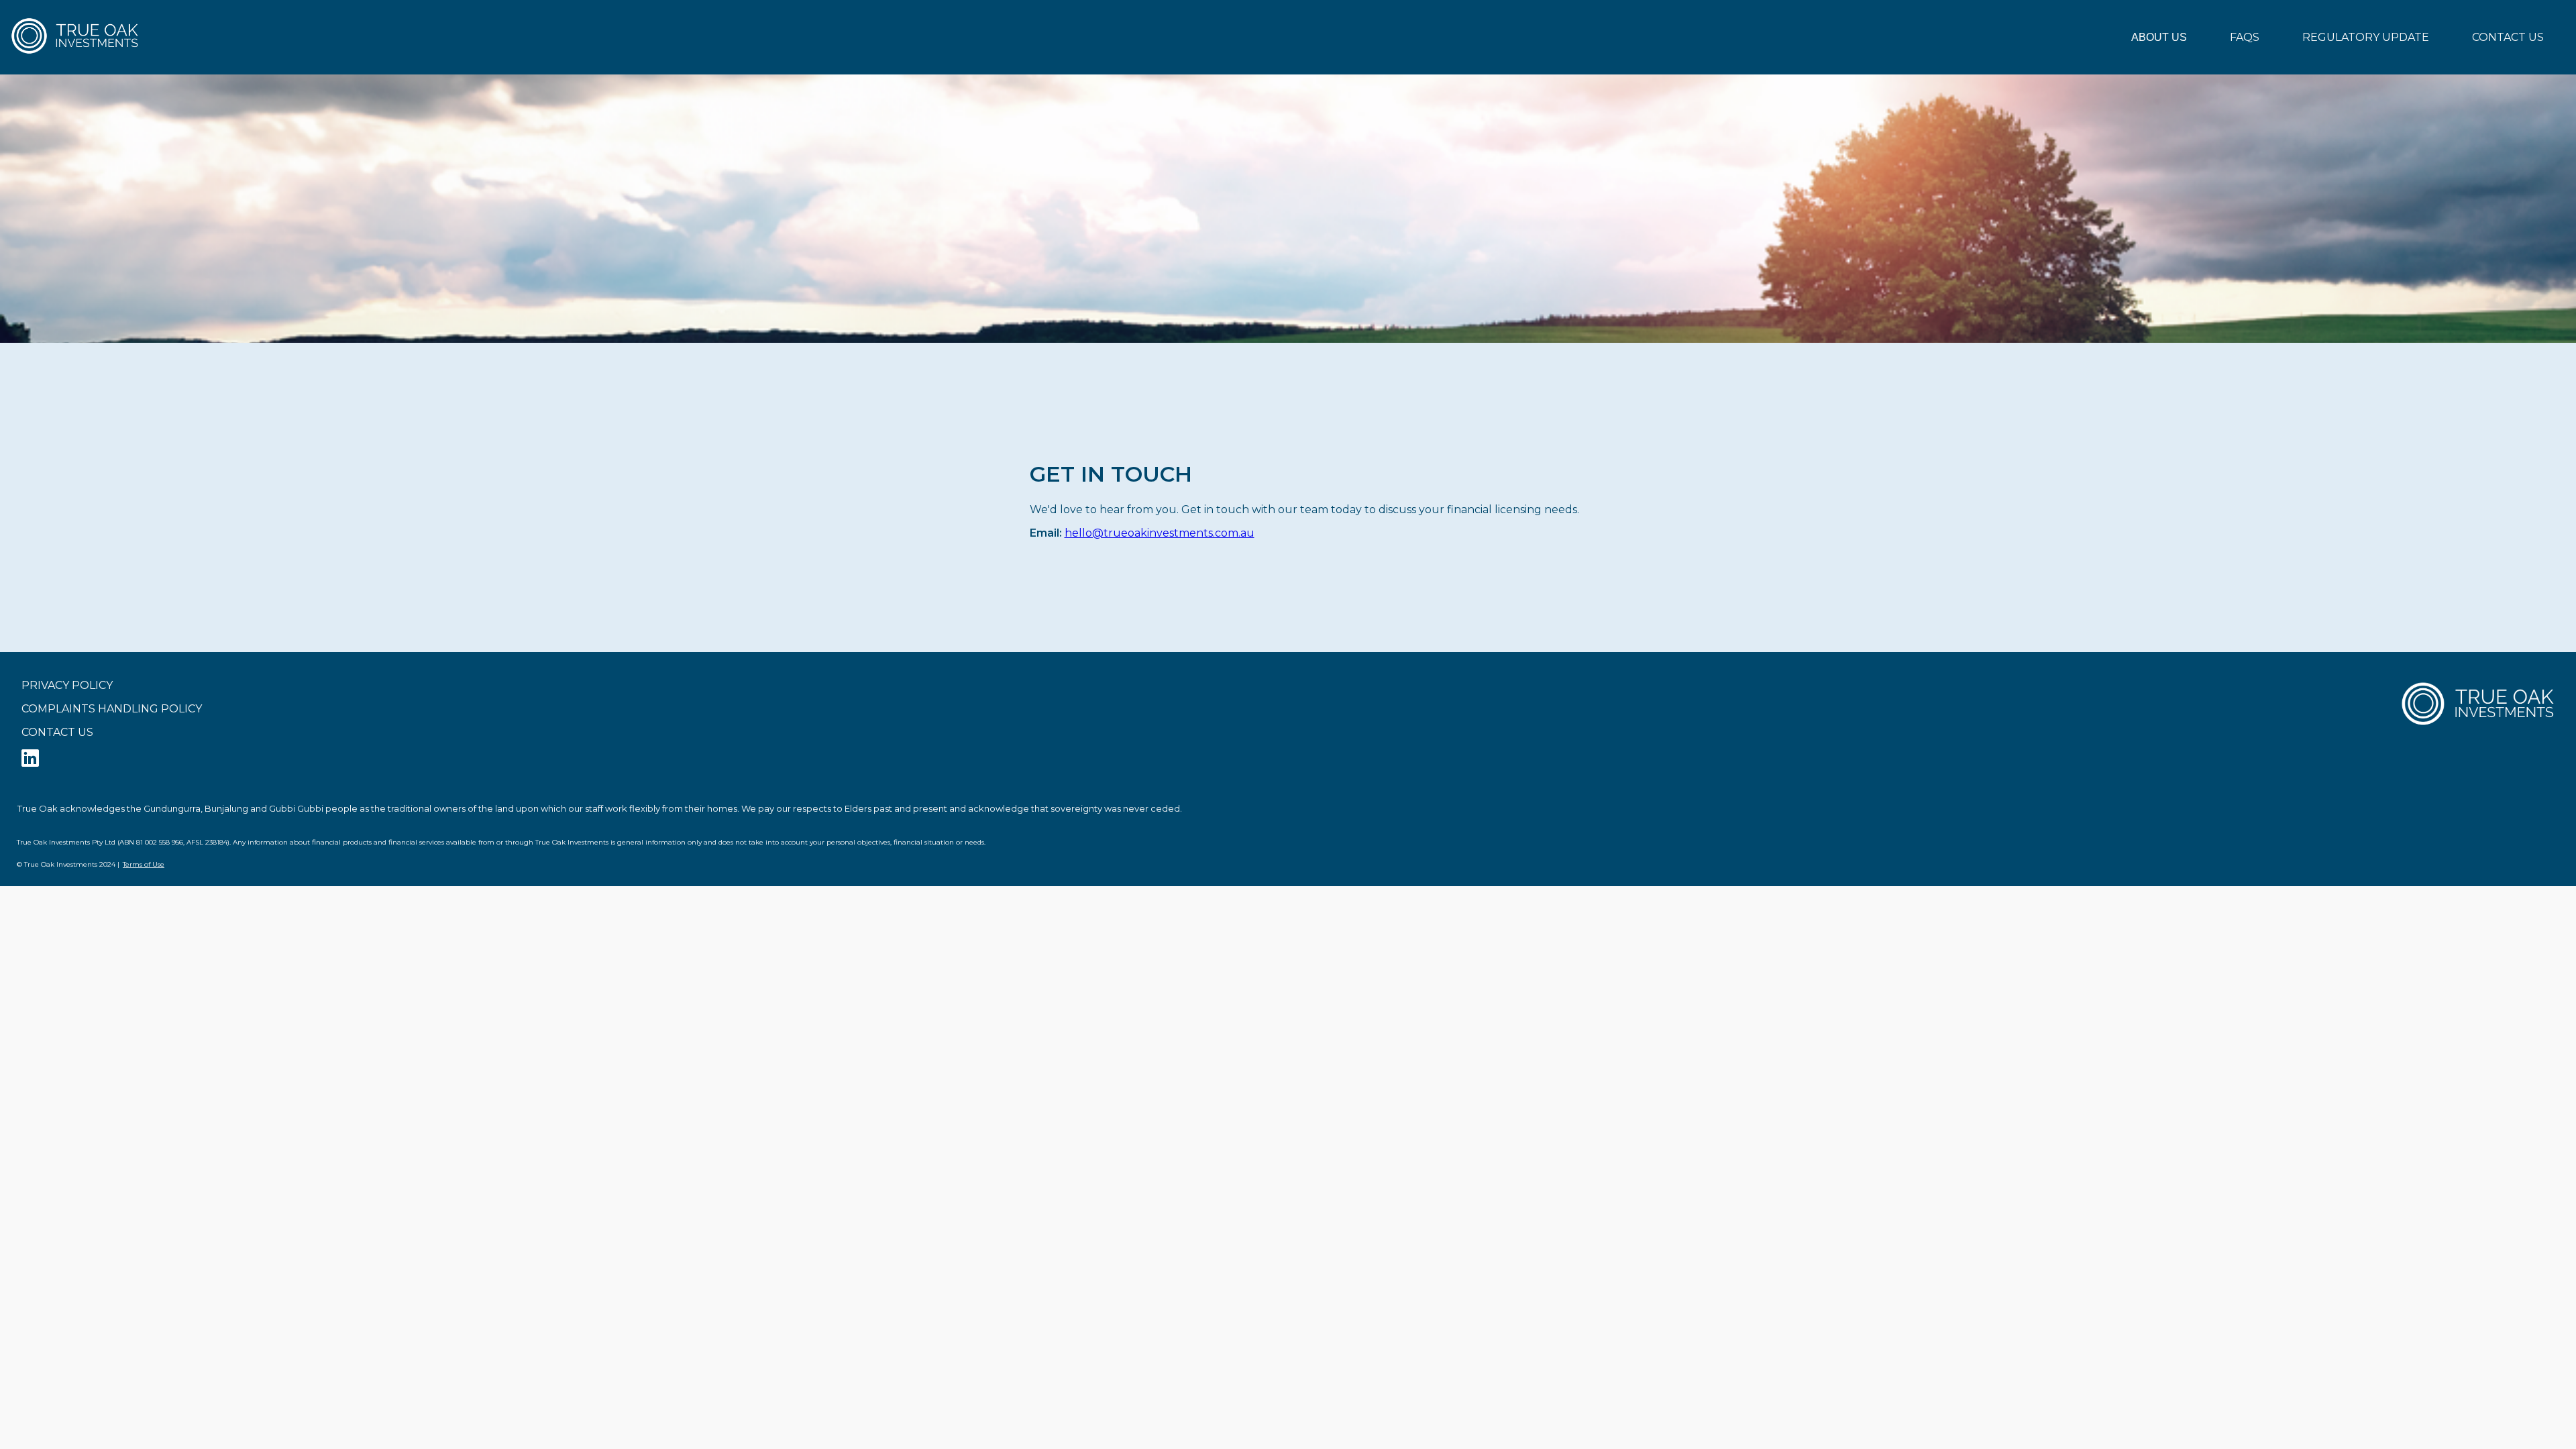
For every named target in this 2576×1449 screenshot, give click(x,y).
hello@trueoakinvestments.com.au (1160, 533)
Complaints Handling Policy (112, 709)
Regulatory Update (2366, 37)
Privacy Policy (67, 685)
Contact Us (2508, 37)
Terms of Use (144, 864)
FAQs (2245, 37)
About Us (2159, 37)
